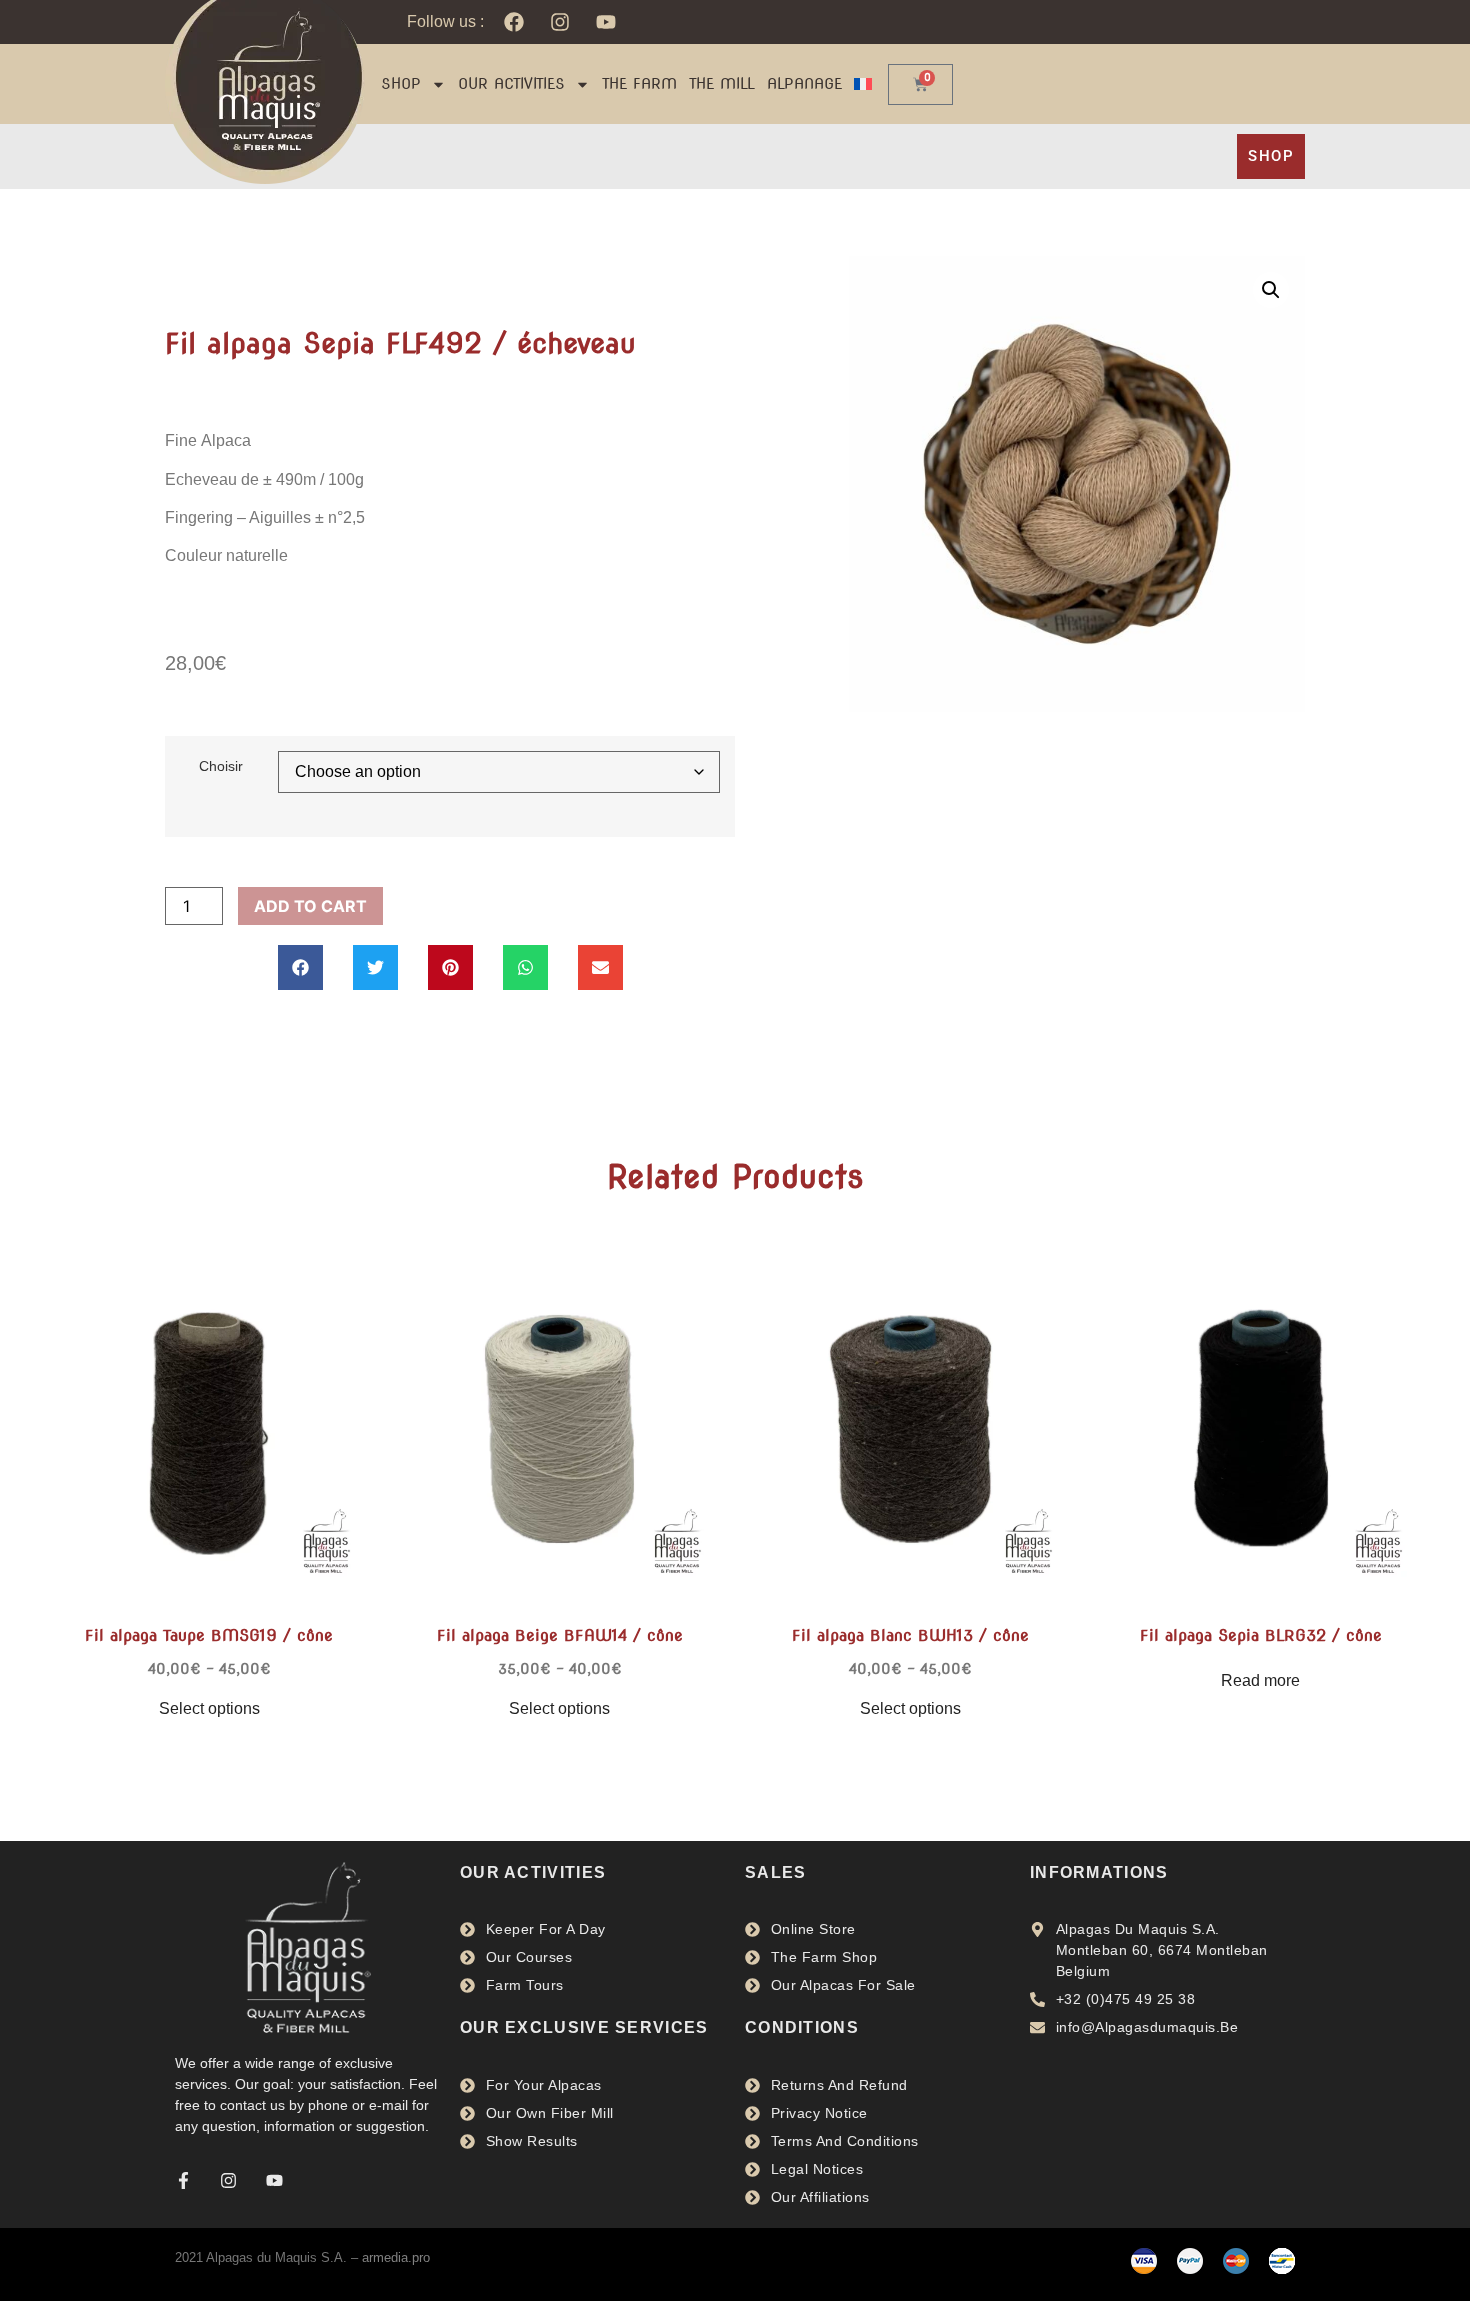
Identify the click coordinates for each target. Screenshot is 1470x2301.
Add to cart (310, 906)
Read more (1260, 1680)
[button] (300, 967)
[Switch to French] (863, 84)
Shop (401, 84)
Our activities (511, 84)
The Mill (722, 84)
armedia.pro (396, 2257)
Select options (209, 1708)
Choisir (221, 766)
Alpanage (804, 84)
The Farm (639, 84)
